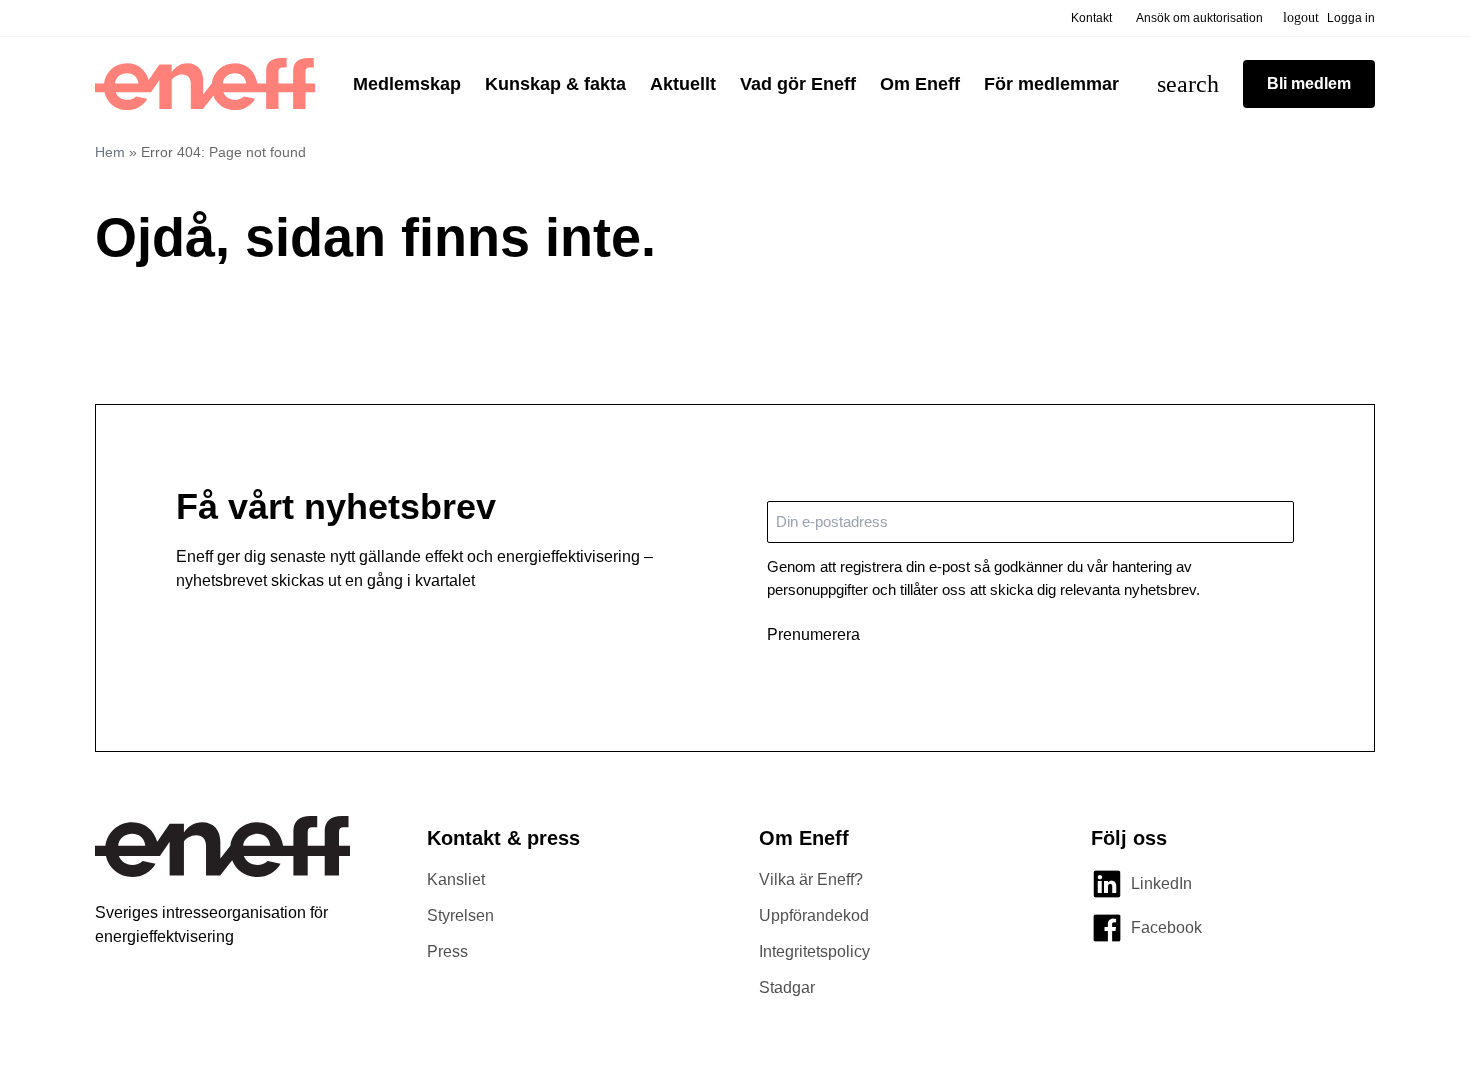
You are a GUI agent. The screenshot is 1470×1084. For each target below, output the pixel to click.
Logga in (1329, 17)
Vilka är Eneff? (811, 879)
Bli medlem (1309, 83)
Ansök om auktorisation (1199, 18)
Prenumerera (813, 634)
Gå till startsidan (180, 327)
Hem (110, 152)
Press (447, 951)
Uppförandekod (814, 915)
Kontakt (1091, 18)
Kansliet (456, 879)
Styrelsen (460, 915)
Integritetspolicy (814, 951)
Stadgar (787, 987)
